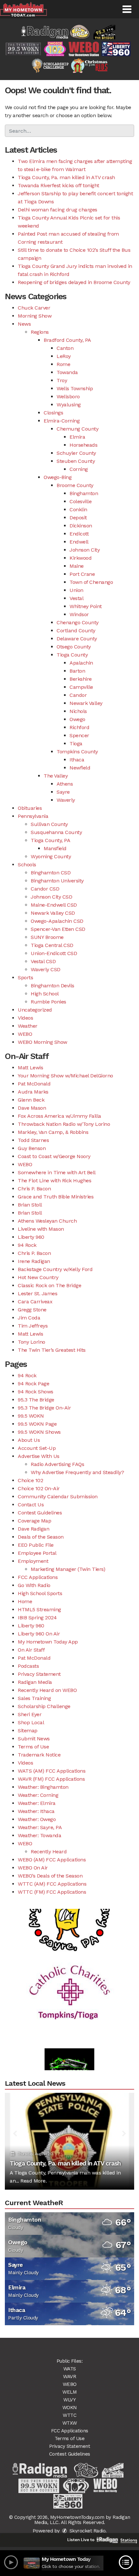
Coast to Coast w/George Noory (54, 1156)
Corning (79, 469)
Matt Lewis (30, 1068)
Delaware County (77, 639)
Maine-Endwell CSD (54, 905)
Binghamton (84, 493)
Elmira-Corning (62, 421)
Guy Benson (32, 1148)
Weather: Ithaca (36, 1811)
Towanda (67, 372)
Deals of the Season (41, 1537)
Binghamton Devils (53, 986)
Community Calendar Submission (58, 1497)
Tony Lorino (32, 1342)
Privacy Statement (39, 1674)
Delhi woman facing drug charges (58, 210)
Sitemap (28, 1731)
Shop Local (31, 1722)
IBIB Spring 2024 (37, 1618)
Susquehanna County (56, 832)
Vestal (76, 598)
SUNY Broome (47, 937)
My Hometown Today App (48, 1642)
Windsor (79, 614)
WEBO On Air (33, 1868)
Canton (65, 348)
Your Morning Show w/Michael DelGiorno (65, 1076)
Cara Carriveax (35, 1302)
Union (76, 590)
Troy (62, 380)
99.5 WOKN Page (37, 1424)
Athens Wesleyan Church (47, 1221)
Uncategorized (35, 1010)
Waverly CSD (46, 969)
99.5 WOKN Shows (39, 1432)
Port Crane (82, 574)
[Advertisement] (69, 1978)
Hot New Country (38, 1277)
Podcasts (28, 1666)
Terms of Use (33, 1747)
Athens (65, 784)
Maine (77, 566)
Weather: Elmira (37, 1803)
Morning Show (35, 316)
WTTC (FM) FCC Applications (52, 1892)
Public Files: (70, 2361)
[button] (127, 9)
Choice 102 (30, 1480)
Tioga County (72, 655)
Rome (63, 364)
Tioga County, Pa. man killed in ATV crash (66, 177)
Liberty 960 (31, 1237)
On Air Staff (31, 1650)
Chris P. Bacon (34, 1189)
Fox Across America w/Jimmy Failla (59, 1116)
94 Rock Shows (36, 1392)
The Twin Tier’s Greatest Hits (52, 1350)
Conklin (78, 509)
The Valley (56, 776)
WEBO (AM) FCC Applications (52, 1860)
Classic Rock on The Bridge (49, 1285)
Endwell (79, 542)
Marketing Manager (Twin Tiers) (68, 1569)
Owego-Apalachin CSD (57, 921)
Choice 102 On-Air (39, 1488)
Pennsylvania (33, 816)
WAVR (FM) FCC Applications (51, 1779)
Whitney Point (86, 606)
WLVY (69, 2400)
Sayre (63, 792)
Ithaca (77, 760)
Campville (81, 687)
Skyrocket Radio (87, 2531)
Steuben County (76, 461)
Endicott (79, 534)
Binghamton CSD (51, 873)
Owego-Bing (58, 477)
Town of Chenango (91, 582)
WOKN (70, 2408)
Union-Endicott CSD (54, 953)
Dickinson (81, 526)
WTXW (70, 2423)
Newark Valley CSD (53, 913)
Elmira (77, 437)
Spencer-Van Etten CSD (58, 929)
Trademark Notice (39, 1755)
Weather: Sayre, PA (40, 1827)
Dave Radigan (33, 1529)
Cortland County (76, 631)
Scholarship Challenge (44, 1706)
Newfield (80, 768)
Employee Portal (37, 1553)
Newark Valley (86, 703)
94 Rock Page (33, 1384)
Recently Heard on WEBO (47, 1690)
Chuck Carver (34, 308)
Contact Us (31, 1505)
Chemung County (77, 429)
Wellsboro (68, 397)
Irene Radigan (34, 1261)
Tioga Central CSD (52, 945)
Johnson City (85, 550)
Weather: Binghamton (43, 1787)
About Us (29, 1440)
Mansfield (55, 848)
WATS (70, 2369)
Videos (25, 1018)
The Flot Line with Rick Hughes (54, 1181)
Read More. (33, 2181)
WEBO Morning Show (43, 1042)
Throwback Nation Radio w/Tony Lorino (64, 1124)
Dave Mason (32, 1108)
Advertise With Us (39, 1456)
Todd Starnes (33, 1140)
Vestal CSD (43, 961)
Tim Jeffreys (33, 1326)
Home (25, 1601)
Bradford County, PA (67, 340)
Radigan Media (35, 1682)
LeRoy (64, 356)
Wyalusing (69, 405)
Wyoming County (51, 856)
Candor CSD (45, 889)
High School (45, 994)
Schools (27, 865)
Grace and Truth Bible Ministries (56, 1197)
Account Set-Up (37, 1448)
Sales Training (34, 1698)
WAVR (69, 2377)
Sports (25, 977)
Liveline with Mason (41, 1229)
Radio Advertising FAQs (57, 1464)
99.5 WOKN (31, 1416)
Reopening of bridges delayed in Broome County (74, 282)
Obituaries (30, 808)
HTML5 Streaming (39, 1609)
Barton (77, 671)
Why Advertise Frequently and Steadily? (77, 1472)
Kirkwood (80, 558)
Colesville (80, 501)
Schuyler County (76, 453)
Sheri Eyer (30, 1714)
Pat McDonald (34, 1084)
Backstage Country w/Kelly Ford (55, 1269)
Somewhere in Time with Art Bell (57, 1172)
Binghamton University (57, 881)
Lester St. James (37, 1293)
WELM (69, 2392)
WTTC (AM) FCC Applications (52, 1884)
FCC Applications (38, 1577)
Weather (28, 1026)
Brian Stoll (30, 1205)
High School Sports (40, 1593)
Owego (77, 719)
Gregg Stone (32, 1310)
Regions (40, 332)
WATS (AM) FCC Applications (52, 1771)
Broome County (75, 485)
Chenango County (78, 622)
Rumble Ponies (48, 1002)
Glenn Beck (31, 1100)
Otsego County (74, 647)
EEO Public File (36, 1545)
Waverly (66, 800)
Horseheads (83, 445)
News (24, 324)
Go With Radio (34, 1585)
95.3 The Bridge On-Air (44, 1408)
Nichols (78, 711)
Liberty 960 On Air (39, 1634)
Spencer (79, 735)
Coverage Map (34, 1521)
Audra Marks (33, 1092)
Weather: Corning (38, 1795)
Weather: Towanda (39, 1835)
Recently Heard (49, 1852)
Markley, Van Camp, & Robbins (53, 1132)
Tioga (76, 743)
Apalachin (81, 663)
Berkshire (81, 679)
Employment (33, 1561)
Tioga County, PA (50, 840)
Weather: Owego (37, 1819)
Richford (79, 727)
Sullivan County (49, 824)
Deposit (78, 518)
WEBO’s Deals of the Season (50, 1876)
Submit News (34, 1739)
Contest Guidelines (40, 1513)
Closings (53, 413)
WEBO (25, 1034)
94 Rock (27, 1245)
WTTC (69, 2415)
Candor (78, 695)
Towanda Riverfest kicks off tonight (59, 185)
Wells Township (75, 388)
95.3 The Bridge (36, 1400)
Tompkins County (77, 752)
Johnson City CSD (51, 897)
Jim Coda (29, 1318)
